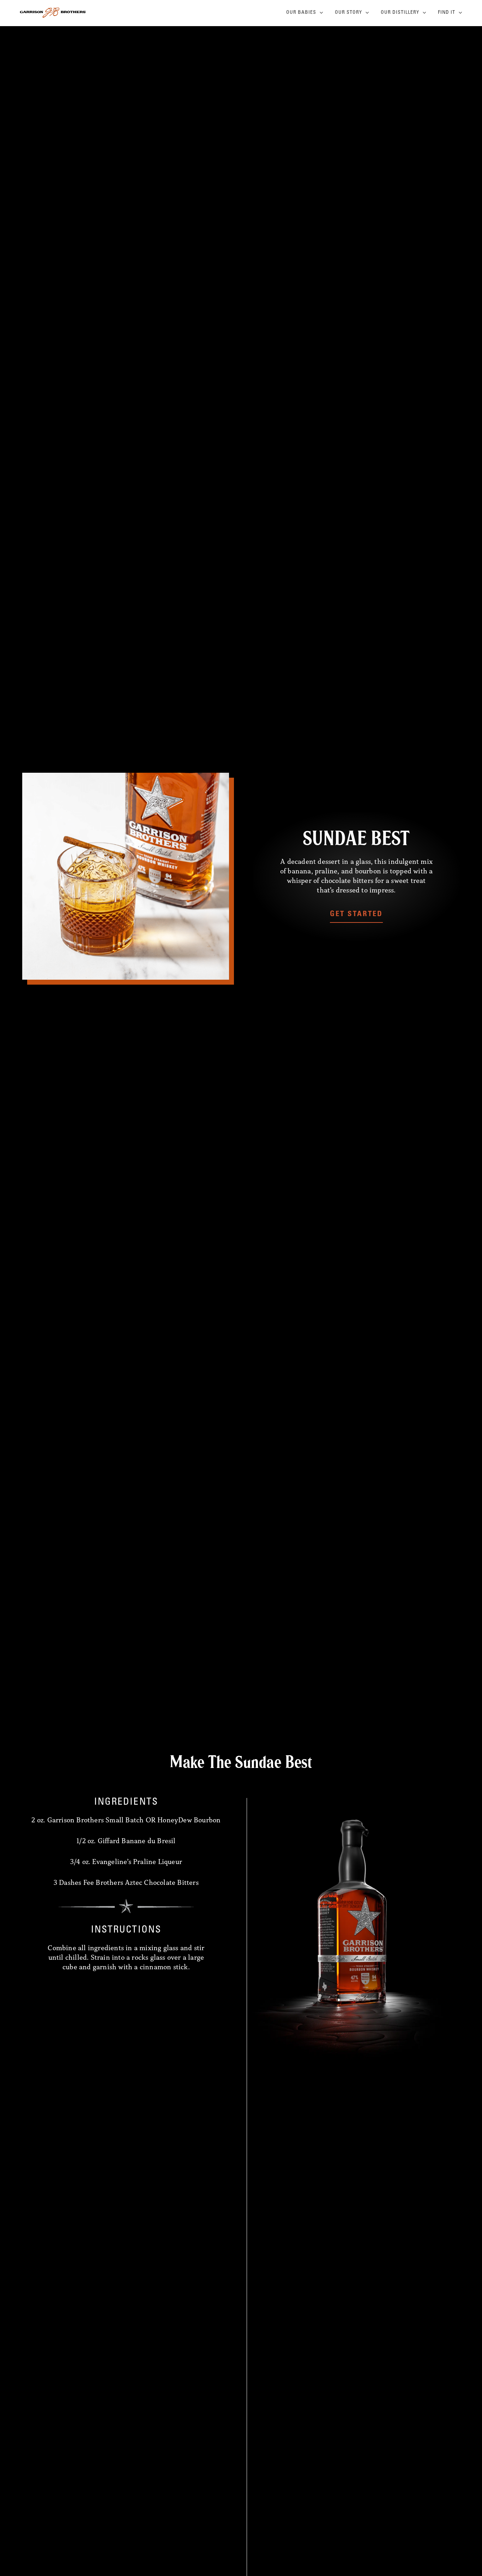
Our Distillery (400, 13)
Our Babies (301, 13)
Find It (447, 13)
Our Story (348, 13)
